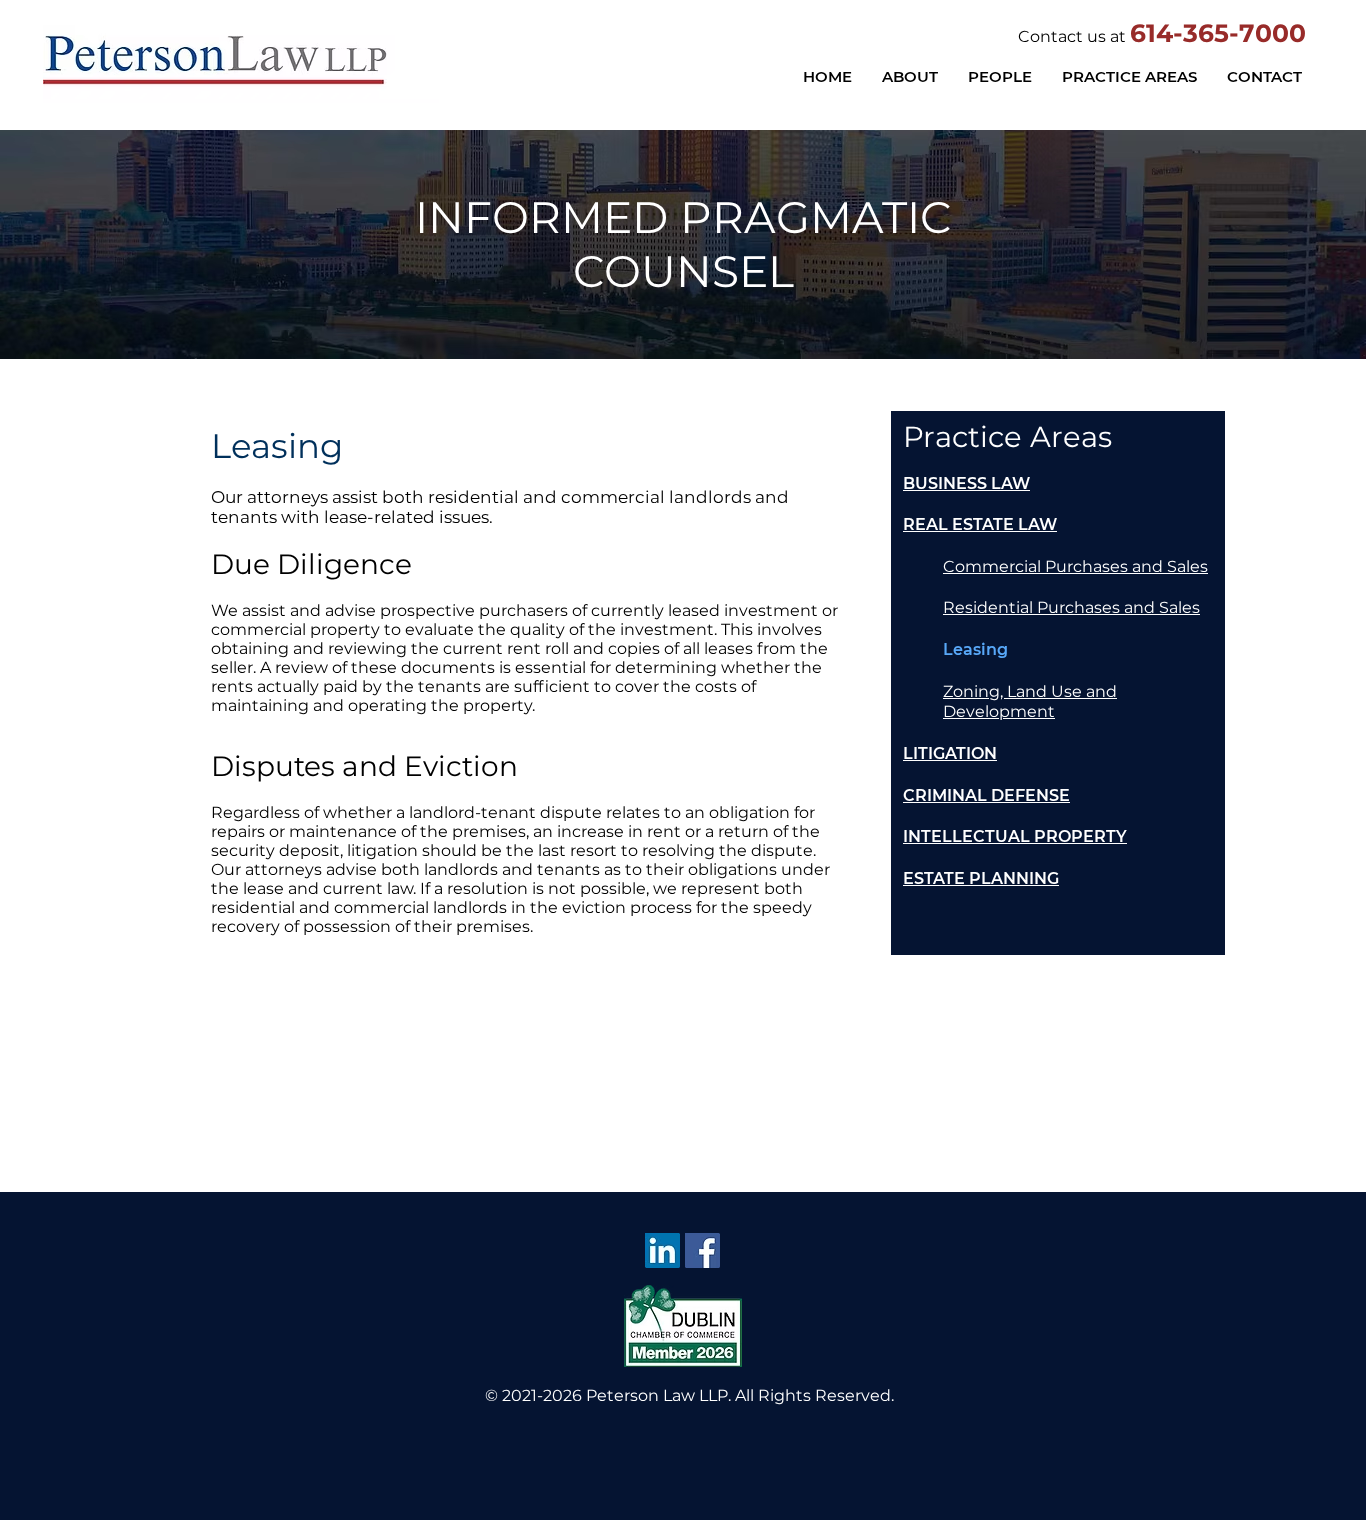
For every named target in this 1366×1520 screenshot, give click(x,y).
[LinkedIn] (662, 1250)
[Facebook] (702, 1250)
